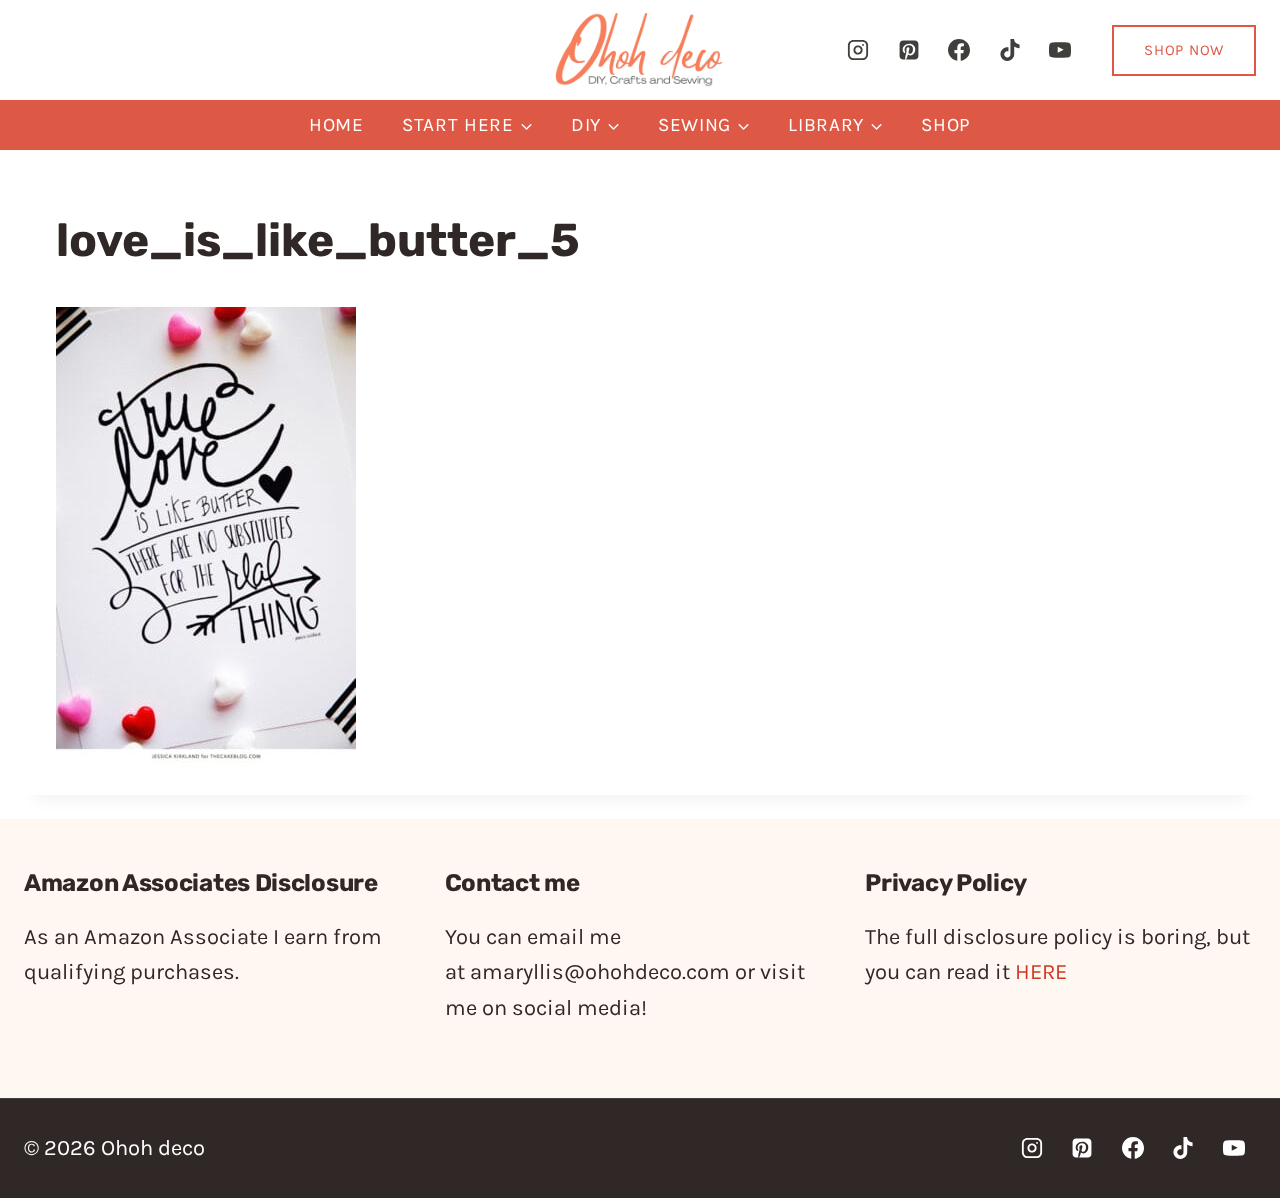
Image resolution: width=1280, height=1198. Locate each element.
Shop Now (1184, 50)
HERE (1041, 972)
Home (336, 125)
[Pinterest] (909, 50)
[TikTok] (1010, 50)
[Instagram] (858, 50)
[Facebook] (959, 50)
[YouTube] (1060, 50)
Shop (946, 125)
